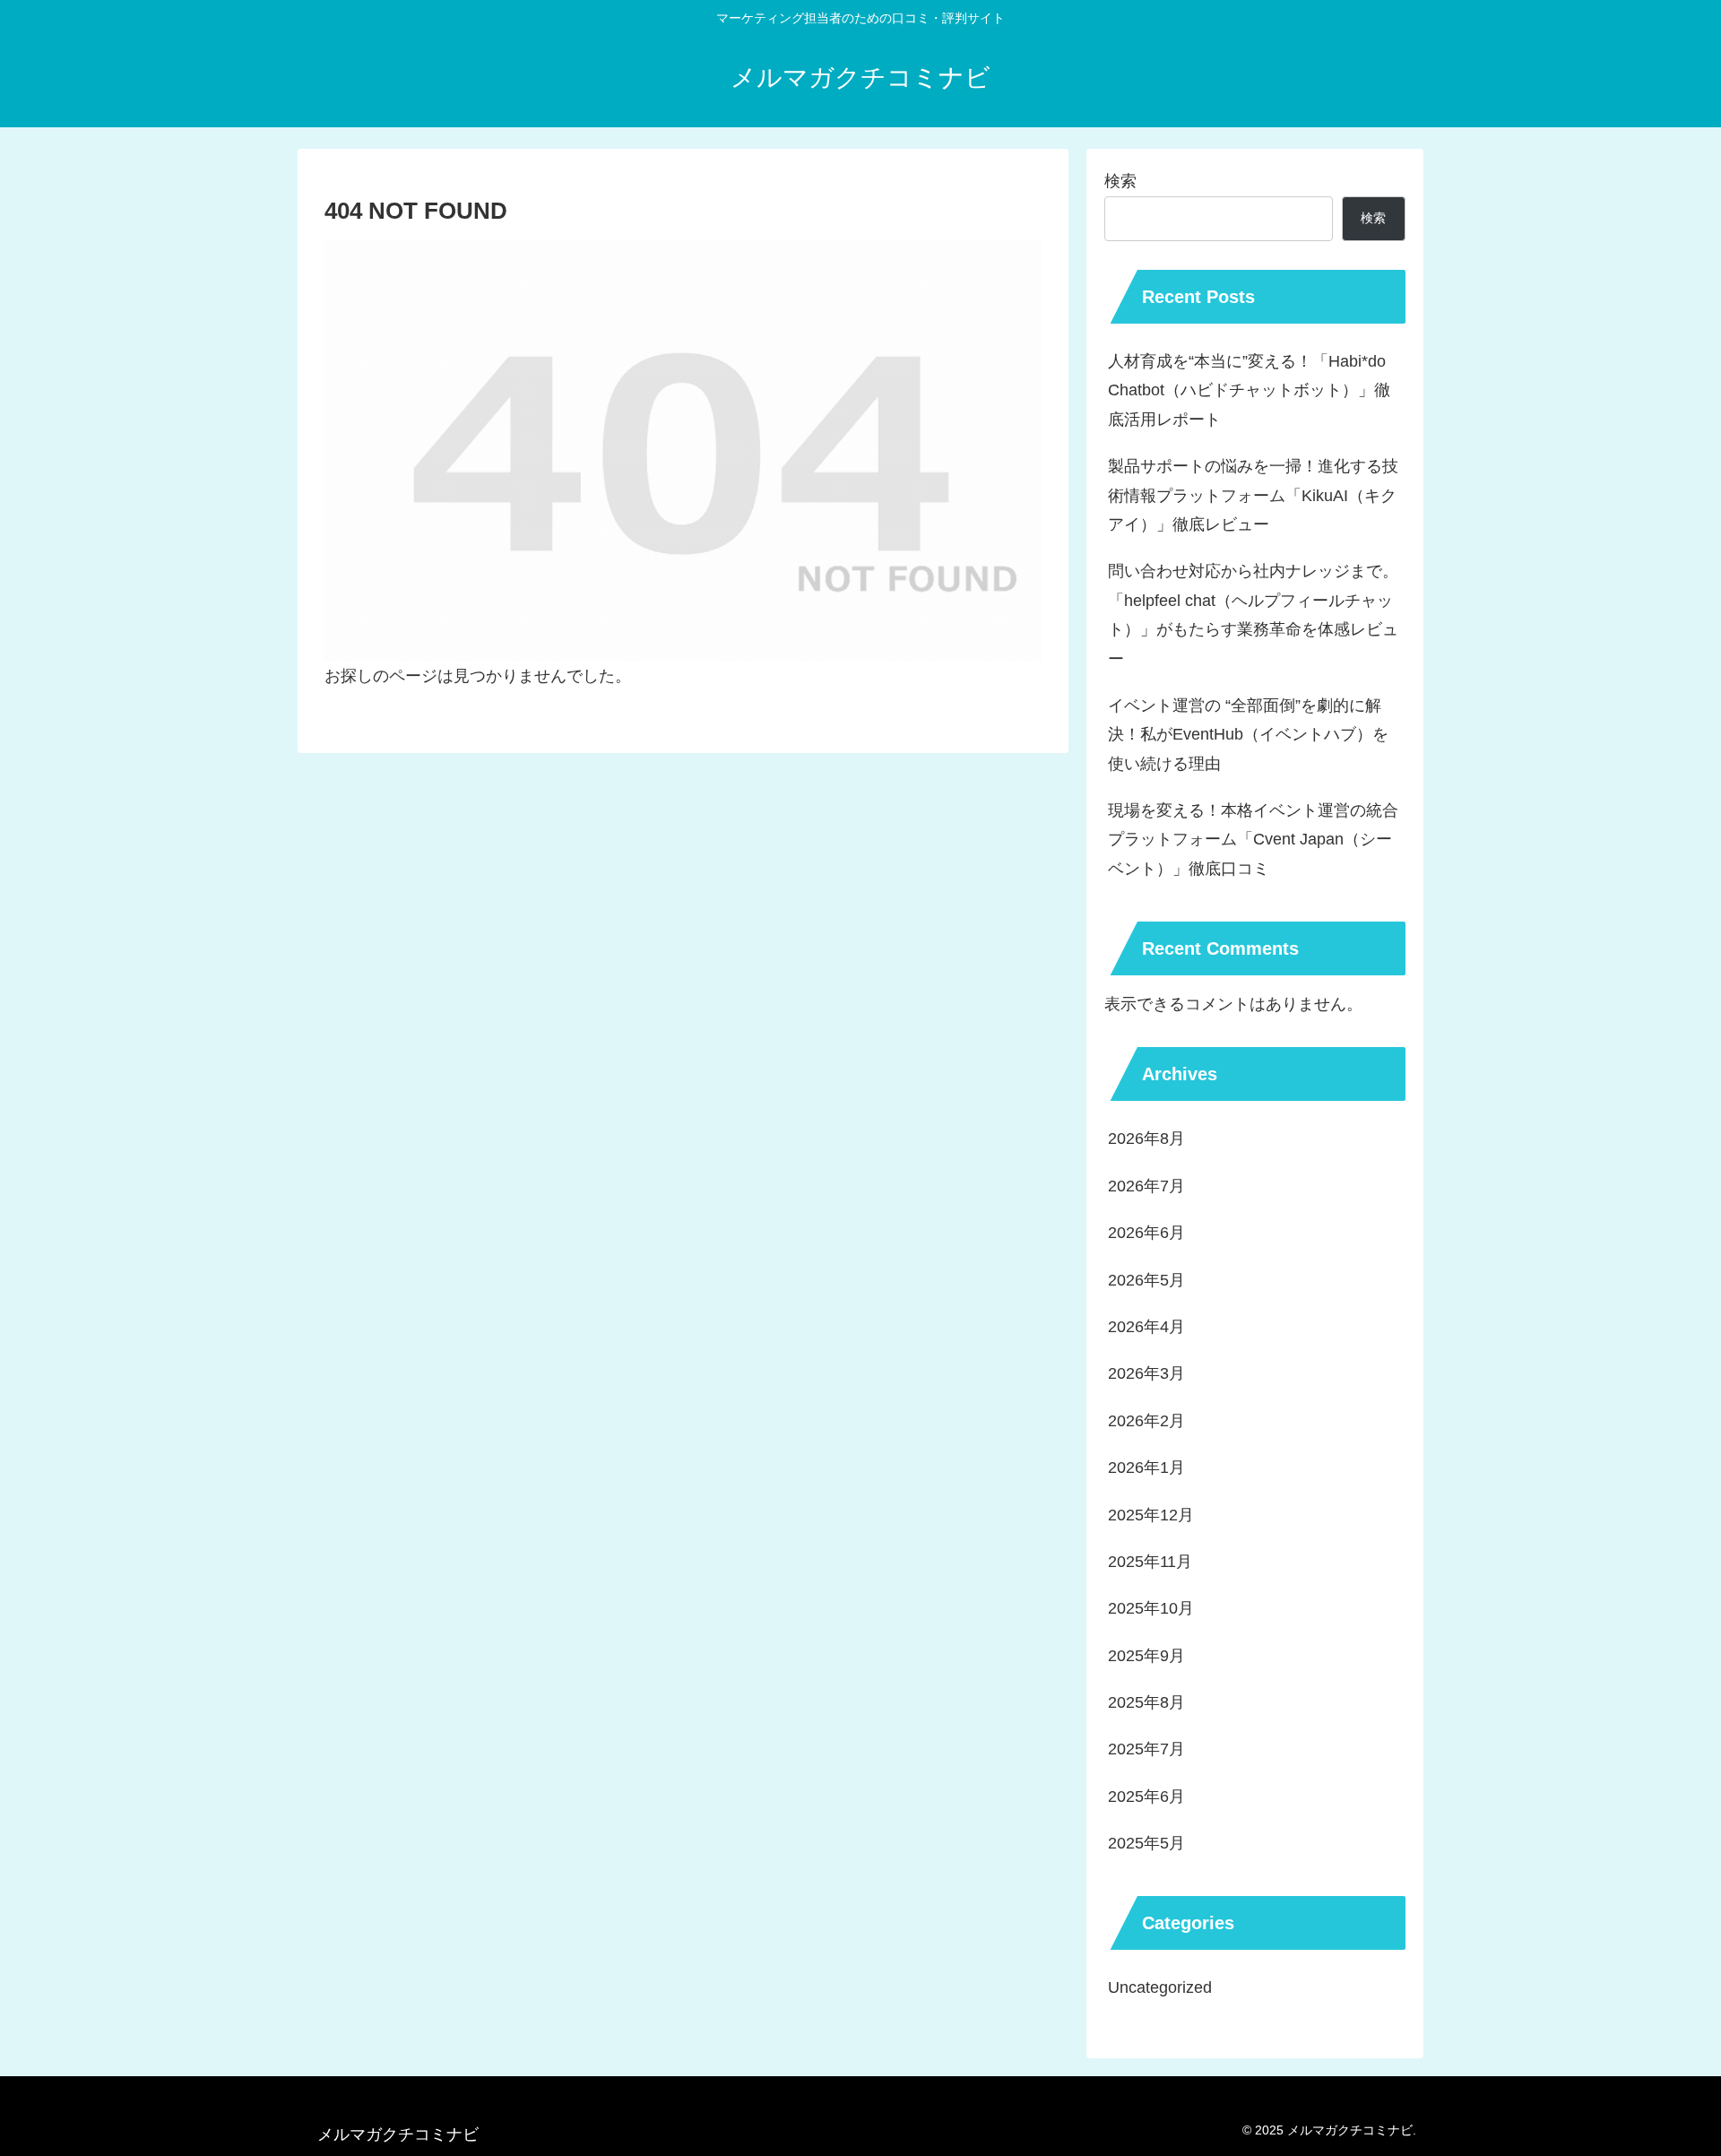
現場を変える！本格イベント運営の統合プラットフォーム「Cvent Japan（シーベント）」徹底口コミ (1253, 840)
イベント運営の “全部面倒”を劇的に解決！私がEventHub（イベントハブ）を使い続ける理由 (1248, 735)
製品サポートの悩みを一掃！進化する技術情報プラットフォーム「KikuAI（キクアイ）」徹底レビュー (1253, 495)
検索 (1120, 181)
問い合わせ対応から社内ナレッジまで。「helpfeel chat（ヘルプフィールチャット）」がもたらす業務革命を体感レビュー (1253, 615)
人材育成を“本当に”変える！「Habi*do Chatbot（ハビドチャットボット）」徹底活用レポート (1249, 390)
